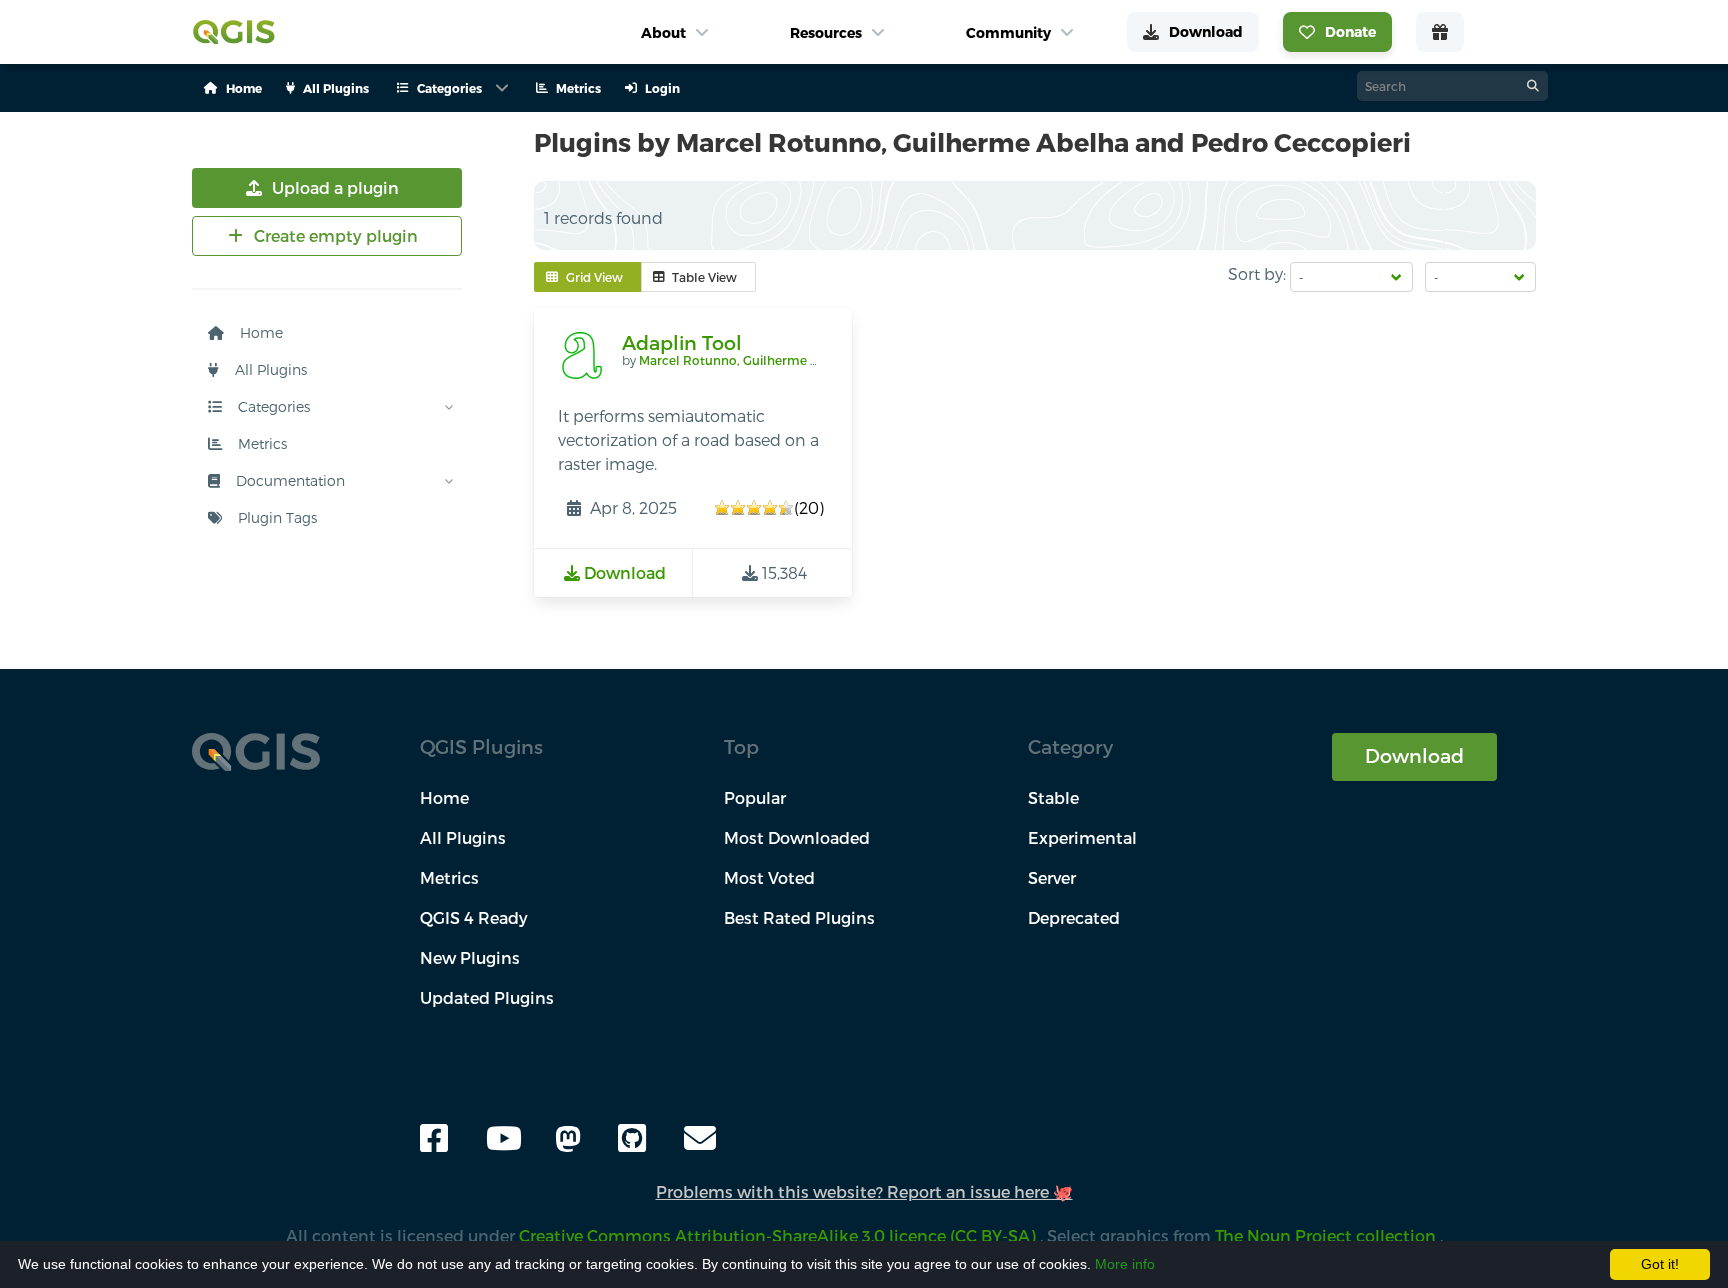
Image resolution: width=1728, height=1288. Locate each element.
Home (259, 332)
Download (1414, 755)
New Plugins (470, 957)
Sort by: (1257, 273)
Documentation (288, 480)
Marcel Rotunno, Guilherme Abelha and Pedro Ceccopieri (811, 360)
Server (1052, 877)
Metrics (260, 443)
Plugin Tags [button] (275, 517)
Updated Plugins (487, 997)
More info (1125, 1264)
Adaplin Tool (682, 342)
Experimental (1082, 837)
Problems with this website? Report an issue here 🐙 (864, 1191)
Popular (755, 797)
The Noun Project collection (1327, 1235)
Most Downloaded (797, 837)
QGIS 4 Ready (474, 917)
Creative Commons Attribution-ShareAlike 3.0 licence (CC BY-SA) (779, 1235)
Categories (272, 406)
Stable (1053, 797)
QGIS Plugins (481, 746)
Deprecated (1074, 917)
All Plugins (269, 369)
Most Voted (769, 877)
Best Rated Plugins (799, 917)
